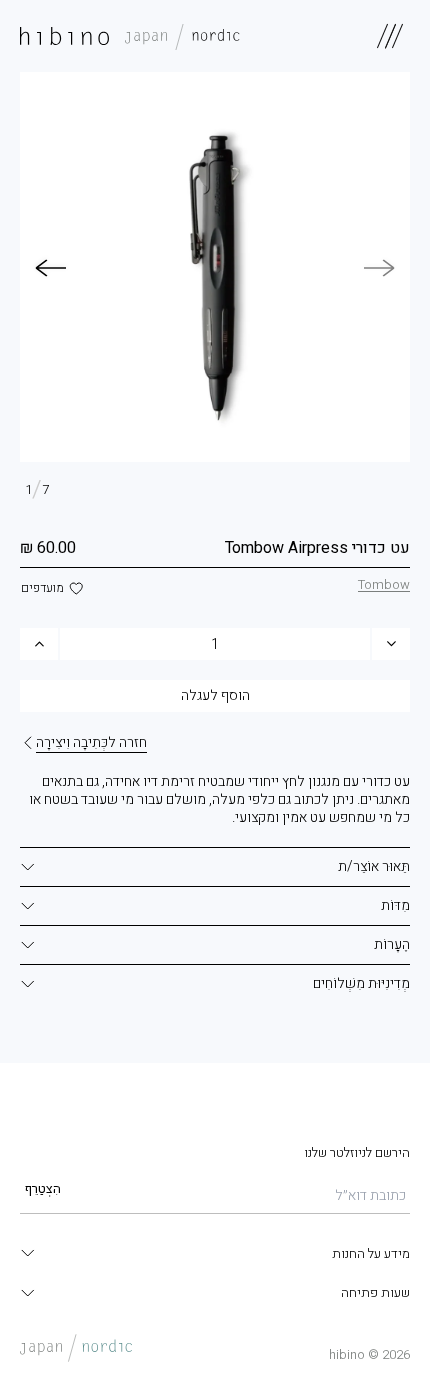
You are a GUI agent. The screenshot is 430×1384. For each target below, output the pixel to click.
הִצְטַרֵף (43, 1188)
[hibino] (130, 36)
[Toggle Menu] (390, 36)
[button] (50, 268)
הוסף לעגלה (215, 695)
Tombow (384, 584)
